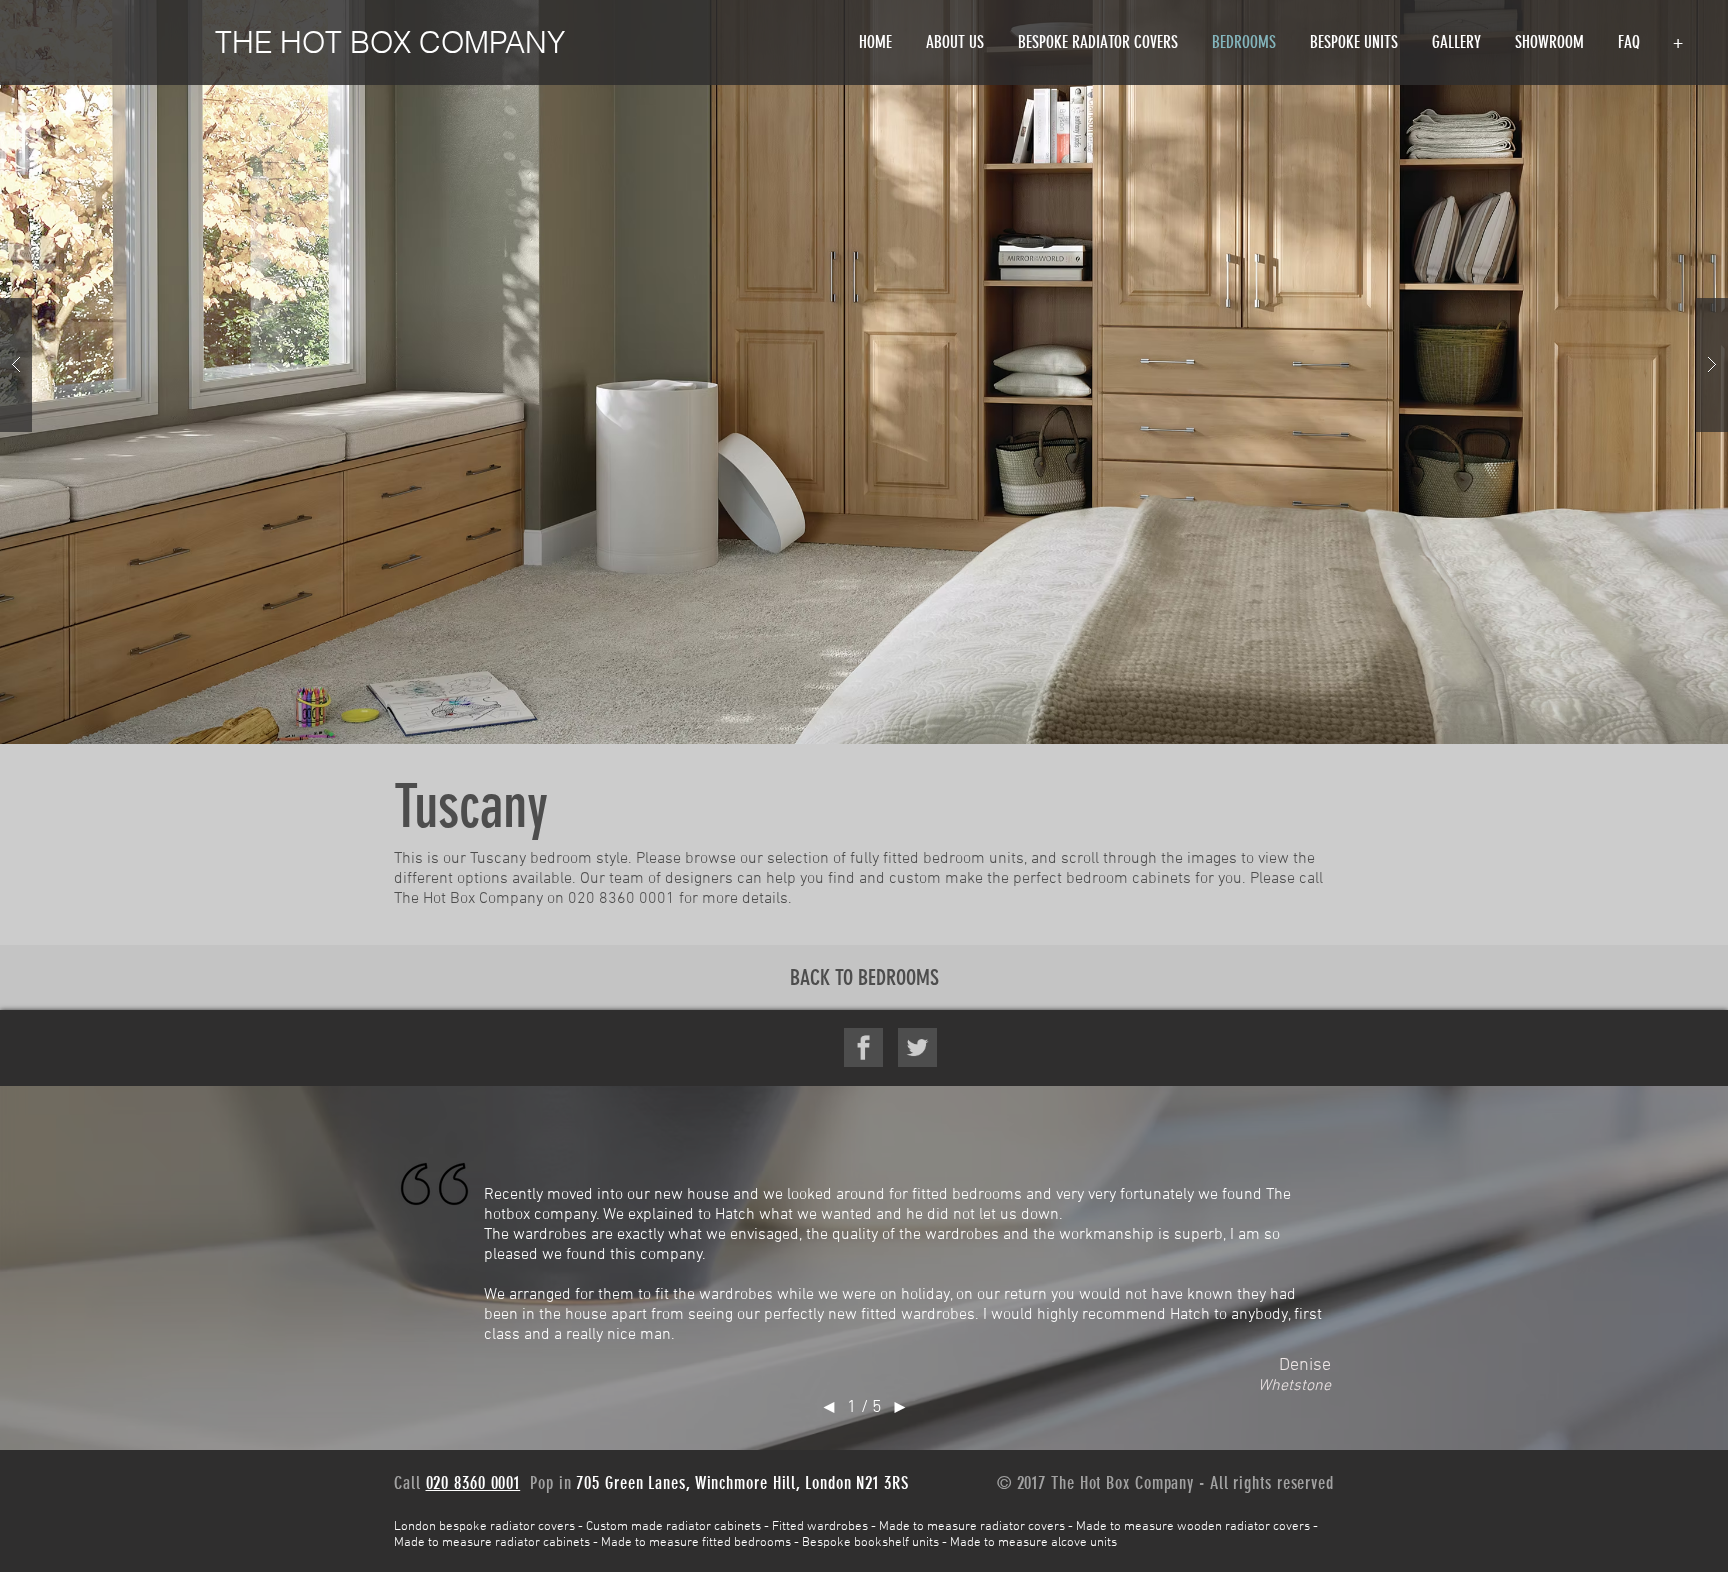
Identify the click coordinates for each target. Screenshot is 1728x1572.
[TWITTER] (917, 1047)
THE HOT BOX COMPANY (390, 42)
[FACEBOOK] (863, 1047)
